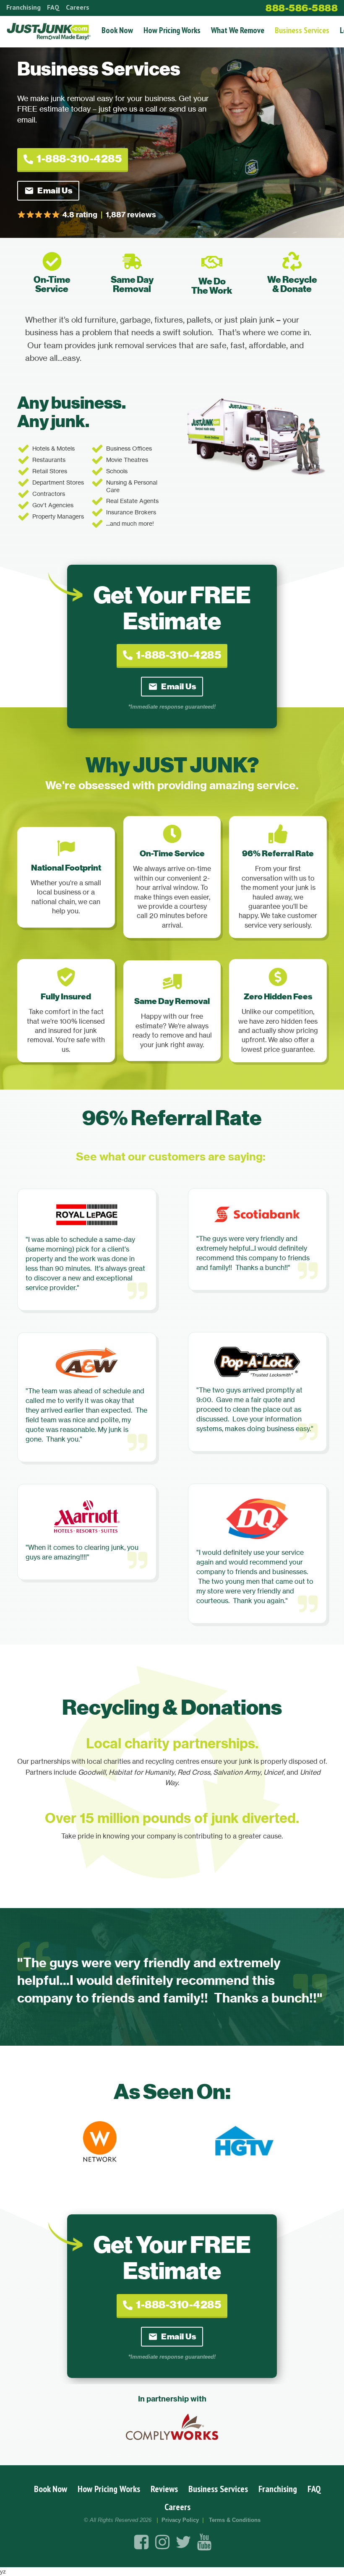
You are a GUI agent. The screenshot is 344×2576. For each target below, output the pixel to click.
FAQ (53, 7)
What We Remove (238, 30)
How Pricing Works (172, 30)
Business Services (302, 30)
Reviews (164, 2489)
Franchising (23, 7)
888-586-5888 (302, 8)
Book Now (117, 30)
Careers (78, 7)
